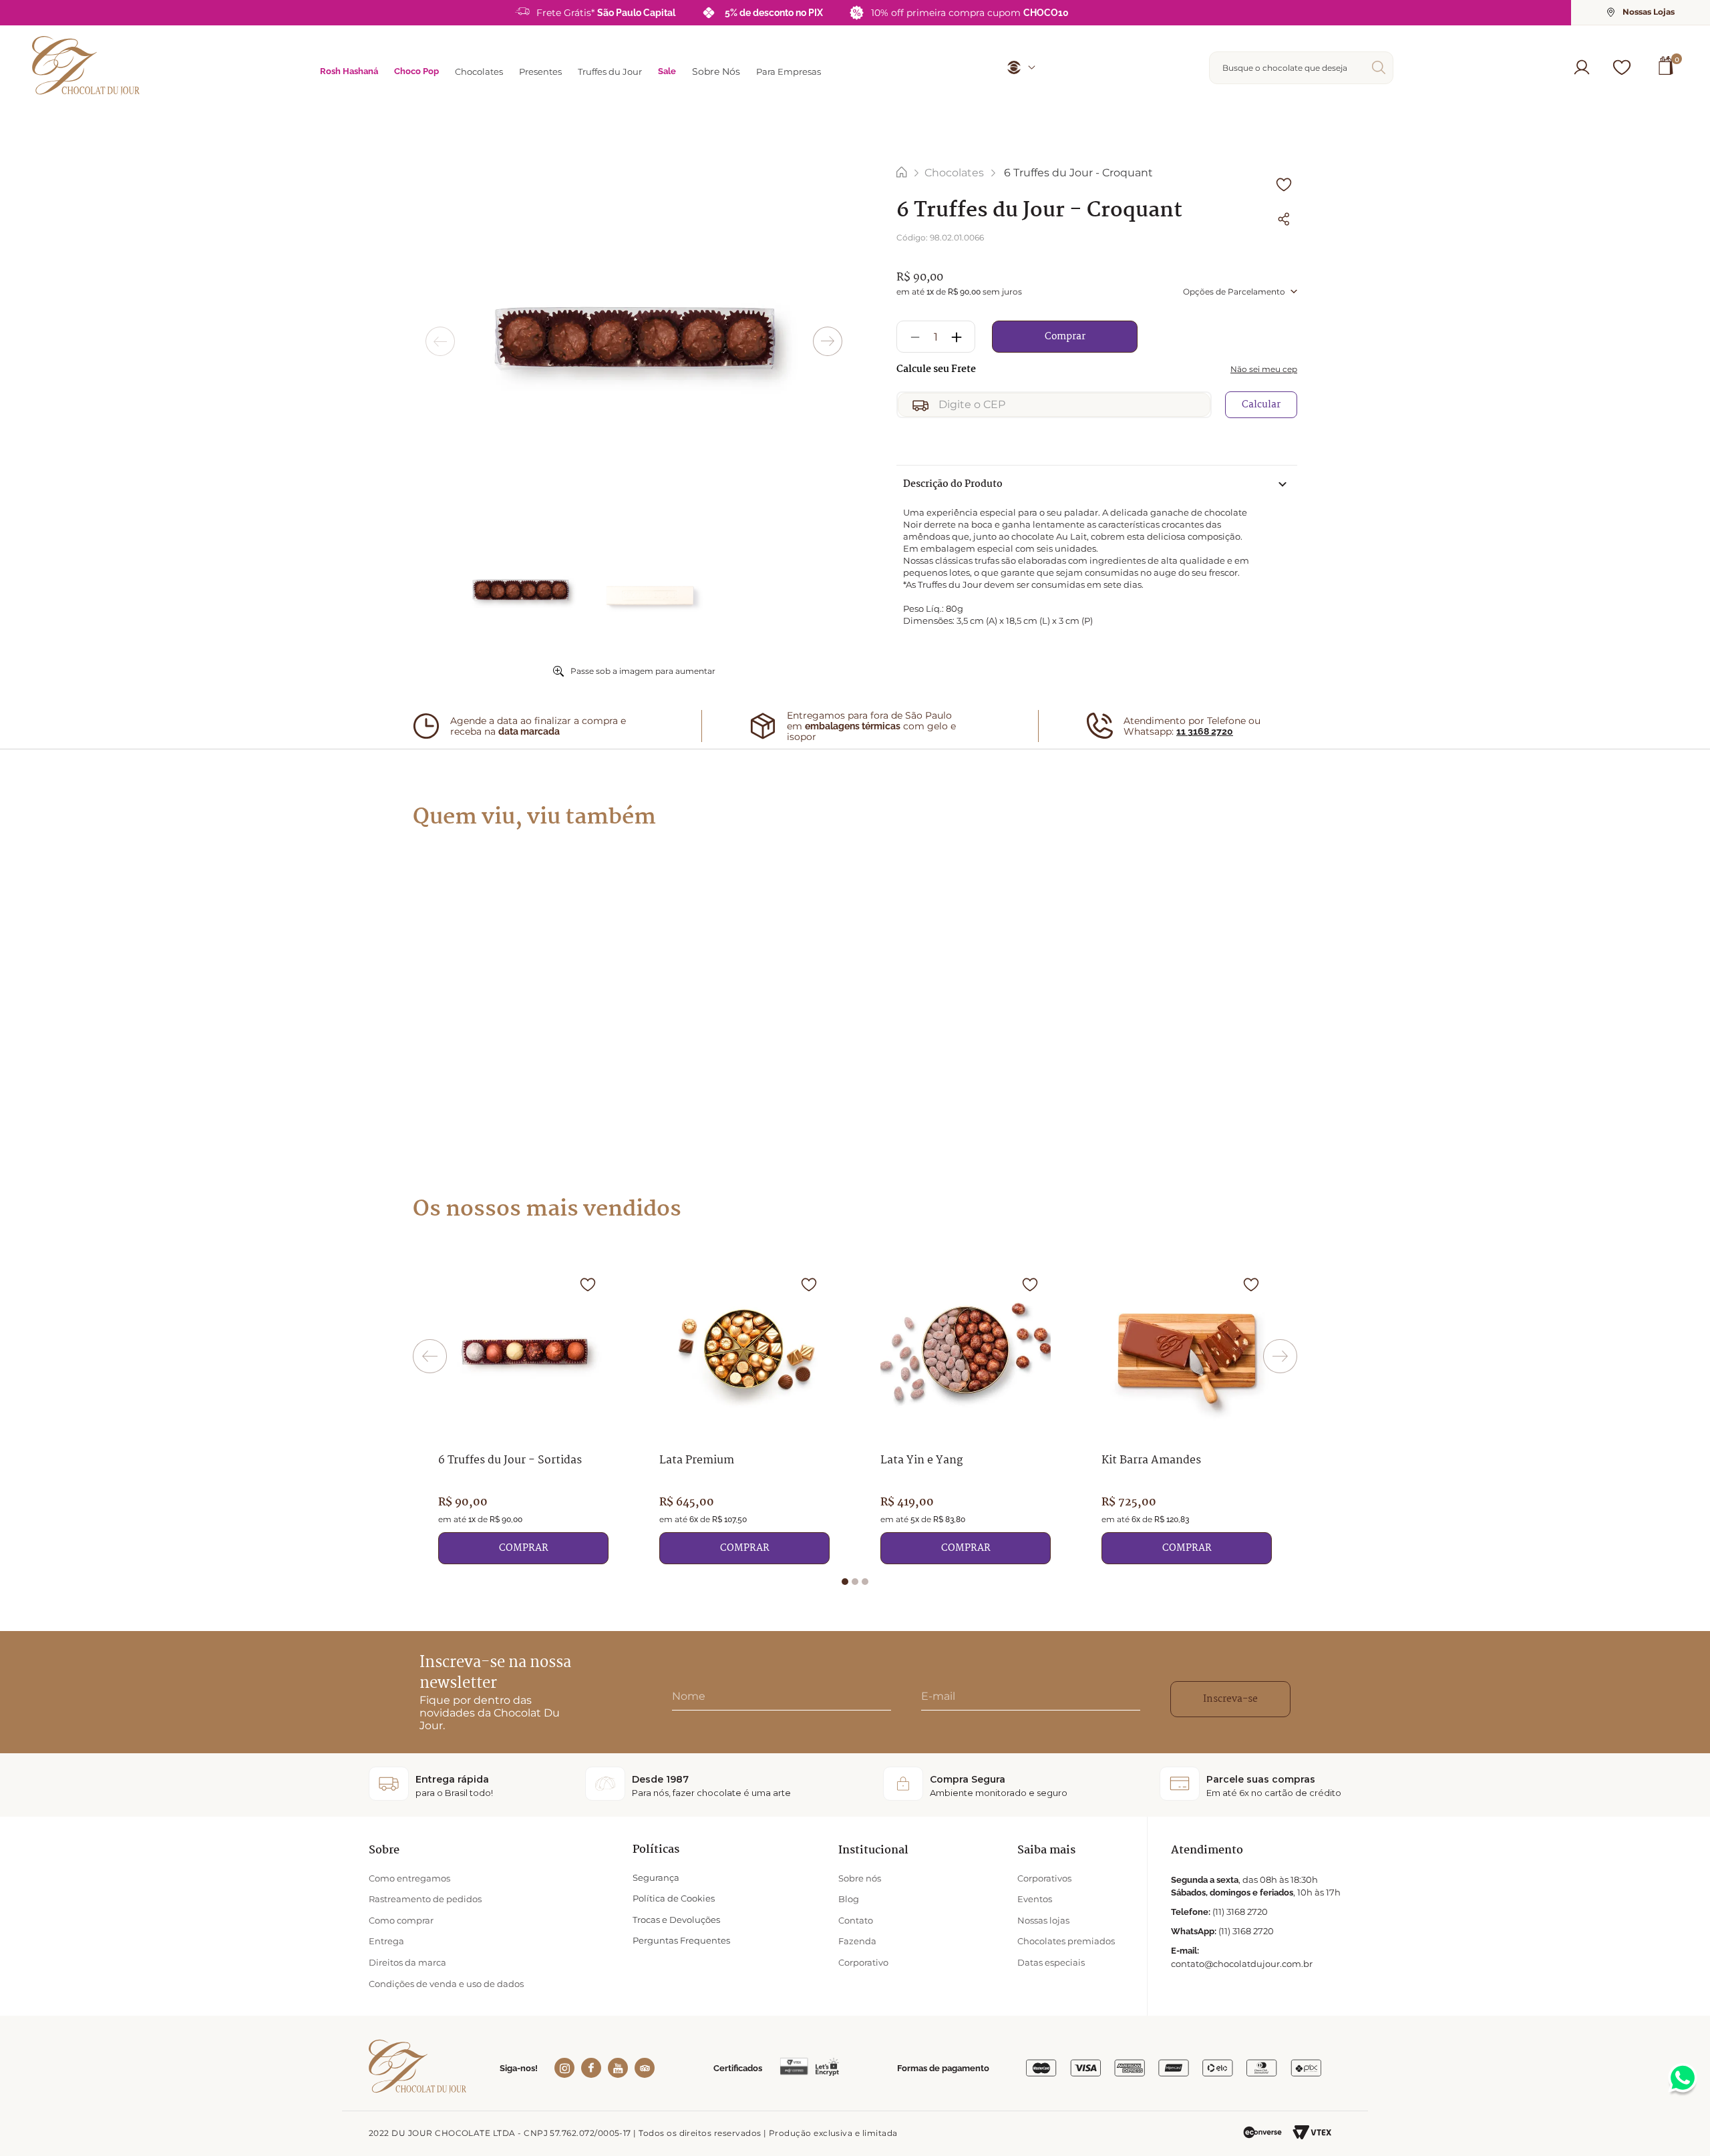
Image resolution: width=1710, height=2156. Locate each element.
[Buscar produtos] (1381, 67)
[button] (1582, 67)
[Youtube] (618, 2068)
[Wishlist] (1622, 67)
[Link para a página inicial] (902, 173)
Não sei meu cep (1264, 369)
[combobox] (1301, 68)
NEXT (828, 341)
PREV (440, 341)
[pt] (1016, 67)
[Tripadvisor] (645, 2068)
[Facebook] (591, 2068)
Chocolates (954, 173)
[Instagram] (564, 2068)
